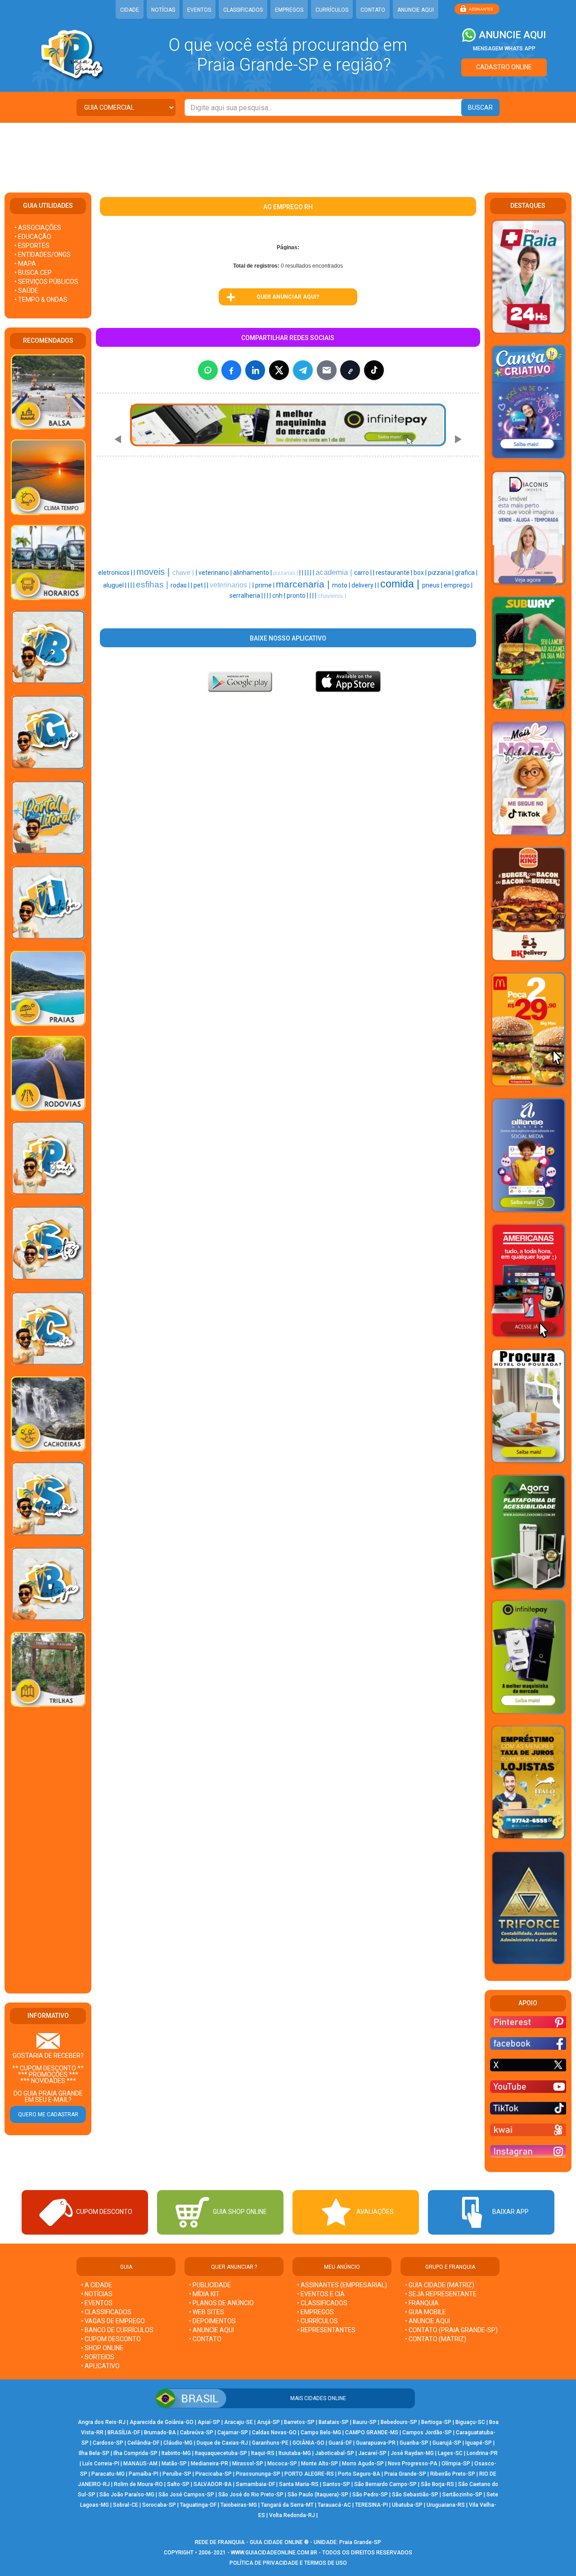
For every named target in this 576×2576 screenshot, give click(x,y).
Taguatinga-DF (198, 2505)
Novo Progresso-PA (413, 2464)
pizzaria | (441, 573)
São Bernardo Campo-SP (385, 2484)
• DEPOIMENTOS (212, 2321)
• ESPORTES (32, 246)
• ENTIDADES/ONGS (43, 255)
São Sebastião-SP (415, 2495)
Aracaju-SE (238, 2422)
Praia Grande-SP (405, 2474)
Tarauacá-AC (334, 2505)
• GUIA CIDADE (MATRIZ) (440, 2285)
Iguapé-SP (479, 2443)
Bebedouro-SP (399, 2422)
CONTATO (373, 10)
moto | (342, 585)
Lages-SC (450, 2453)
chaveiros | (332, 596)
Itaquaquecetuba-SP (221, 2453)
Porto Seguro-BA (359, 2474)
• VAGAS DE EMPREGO (113, 2321)
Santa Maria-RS (299, 2484)
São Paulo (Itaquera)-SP (318, 2495)
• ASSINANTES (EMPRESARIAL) (342, 2285)
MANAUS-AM (140, 2464)
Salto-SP (178, 2484)
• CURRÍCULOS (317, 2321)
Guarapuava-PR (376, 2443)
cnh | (279, 596)
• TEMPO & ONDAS (41, 300)
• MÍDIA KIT (204, 2294)
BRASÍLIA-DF (124, 2433)
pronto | (298, 596)
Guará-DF (340, 2443)
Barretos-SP (299, 2422)
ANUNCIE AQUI (416, 10)
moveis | (154, 572)
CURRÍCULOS (332, 10)
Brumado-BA (160, 2433)
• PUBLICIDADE (210, 2285)
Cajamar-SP (233, 2433)
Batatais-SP (334, 2422)
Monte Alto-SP (319, 2464)
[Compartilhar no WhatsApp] (208, 370)
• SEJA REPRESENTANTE (441, 2294)
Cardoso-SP (108, 2443)
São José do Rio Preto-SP (251, 2495)
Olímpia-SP (456, 2464)
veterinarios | (231, 585)
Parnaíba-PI (144, 2474)
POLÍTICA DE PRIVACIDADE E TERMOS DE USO (288, 2563)
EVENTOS (199, 10)
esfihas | (153, 585)
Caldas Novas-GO (274, 2433)
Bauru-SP (365, 2422)
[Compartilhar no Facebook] (231, 370)
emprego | (458, 585)
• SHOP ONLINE (102, 2348)
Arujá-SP (268, 2422)
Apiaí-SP (209, 2422)
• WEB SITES (207, 2312)
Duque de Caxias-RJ (222, 2443)
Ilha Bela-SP (94, 2453)
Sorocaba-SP (159, 2505)
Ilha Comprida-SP (135, 2453)
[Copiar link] (350, 370)
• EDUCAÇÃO (33, 237)
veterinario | (216, 573)
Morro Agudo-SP (363, 2464)
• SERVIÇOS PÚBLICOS (46, 282)
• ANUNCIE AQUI (211, 2330)
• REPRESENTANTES (326, 2330)
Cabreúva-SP (197, 2433)
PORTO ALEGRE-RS (309, 2474)
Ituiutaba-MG (295, 2453)
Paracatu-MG (108, 2474)
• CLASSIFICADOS (106, 2312)
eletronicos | (116, 573)
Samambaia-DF (255, 2484)
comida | (401, 584)
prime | (265, 585)
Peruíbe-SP (177, 2474)
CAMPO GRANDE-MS (372, 2433)
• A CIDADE (97, 2285)
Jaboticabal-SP (335, 2453)
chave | (184, 573)
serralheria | (247, 596)
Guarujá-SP (447, 2443)
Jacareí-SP (372, 2453)
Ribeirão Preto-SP (453, 2474)
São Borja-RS (437, 2484)
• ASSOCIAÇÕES (38, 228)
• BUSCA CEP (33, 273)
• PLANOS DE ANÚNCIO (221, 2303)
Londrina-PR (482, 2453)
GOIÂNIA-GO (308, 2443)
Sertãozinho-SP (462, 2495)
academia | (335, 572)
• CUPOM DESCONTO (111, 2339)
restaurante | (395, 573)
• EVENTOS (97, 2303)
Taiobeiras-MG (239, 2505)
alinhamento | (253, 573)
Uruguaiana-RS (446, 2505)
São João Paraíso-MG (127, 2495)
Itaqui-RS (263, 2453)
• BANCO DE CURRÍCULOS (117, 2330)
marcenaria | (304, 584)
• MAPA (25, 264)
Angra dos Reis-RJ (102, 2422)
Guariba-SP (414, 2443)
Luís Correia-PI (101, 2464)
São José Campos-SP (186, 2495)
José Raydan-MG (412, 2453)
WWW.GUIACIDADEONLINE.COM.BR (274, 2553)
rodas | (181, 585)
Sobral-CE (126, 2505)
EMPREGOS (289, 10)
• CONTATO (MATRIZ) (436, 2339)
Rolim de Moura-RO (138, 2484)
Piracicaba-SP (214, 2474)
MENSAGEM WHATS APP (504, 49)
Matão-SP (174, 2464)
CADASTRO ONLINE (504, 67)
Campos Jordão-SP (427, 2433)
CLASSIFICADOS (243, 10)
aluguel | (115, 585)
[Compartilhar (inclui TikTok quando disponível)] (374, 370)
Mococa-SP (282, 2464)
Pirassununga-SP (258, 2474)
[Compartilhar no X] (279, 370)
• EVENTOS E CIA (321, 2294)
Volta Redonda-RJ (292, 2515)
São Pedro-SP (370, 2495)
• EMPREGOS (315, 2312)
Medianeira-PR (209, 2464)
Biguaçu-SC (470, 2422)
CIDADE (130, 10)
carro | (364, 573)
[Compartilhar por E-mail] (327, 370)
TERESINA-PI (371, 2505)
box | (421, 573)
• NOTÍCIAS (97, 2294)
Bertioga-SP (436, 2422)
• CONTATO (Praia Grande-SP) (451, 2330)
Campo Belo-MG (321, 2433)
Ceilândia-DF (143, 2443)
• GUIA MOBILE (425, 2312)
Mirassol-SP (248, 2464)
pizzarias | (286, 573)
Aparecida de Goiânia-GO (162, 2422)
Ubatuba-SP (407, 2505)
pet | (200, 585)
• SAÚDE (26, 291)
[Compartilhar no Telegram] (303, 370)
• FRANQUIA (423, 2303)
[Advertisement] (288, 152)
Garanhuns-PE (270, 2443)
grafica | (466, 573)
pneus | (433, 585)
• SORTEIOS (98, 2357)
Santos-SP (336, 2484)
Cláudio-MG (178, 2443)
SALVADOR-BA (213, 2484)
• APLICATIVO (100, 2366)
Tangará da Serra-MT (287, 2505)
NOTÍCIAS (163, 10)
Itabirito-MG (176, 2453)
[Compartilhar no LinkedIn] (255, 370)
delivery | (364, 585)
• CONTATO (205, 2339)
